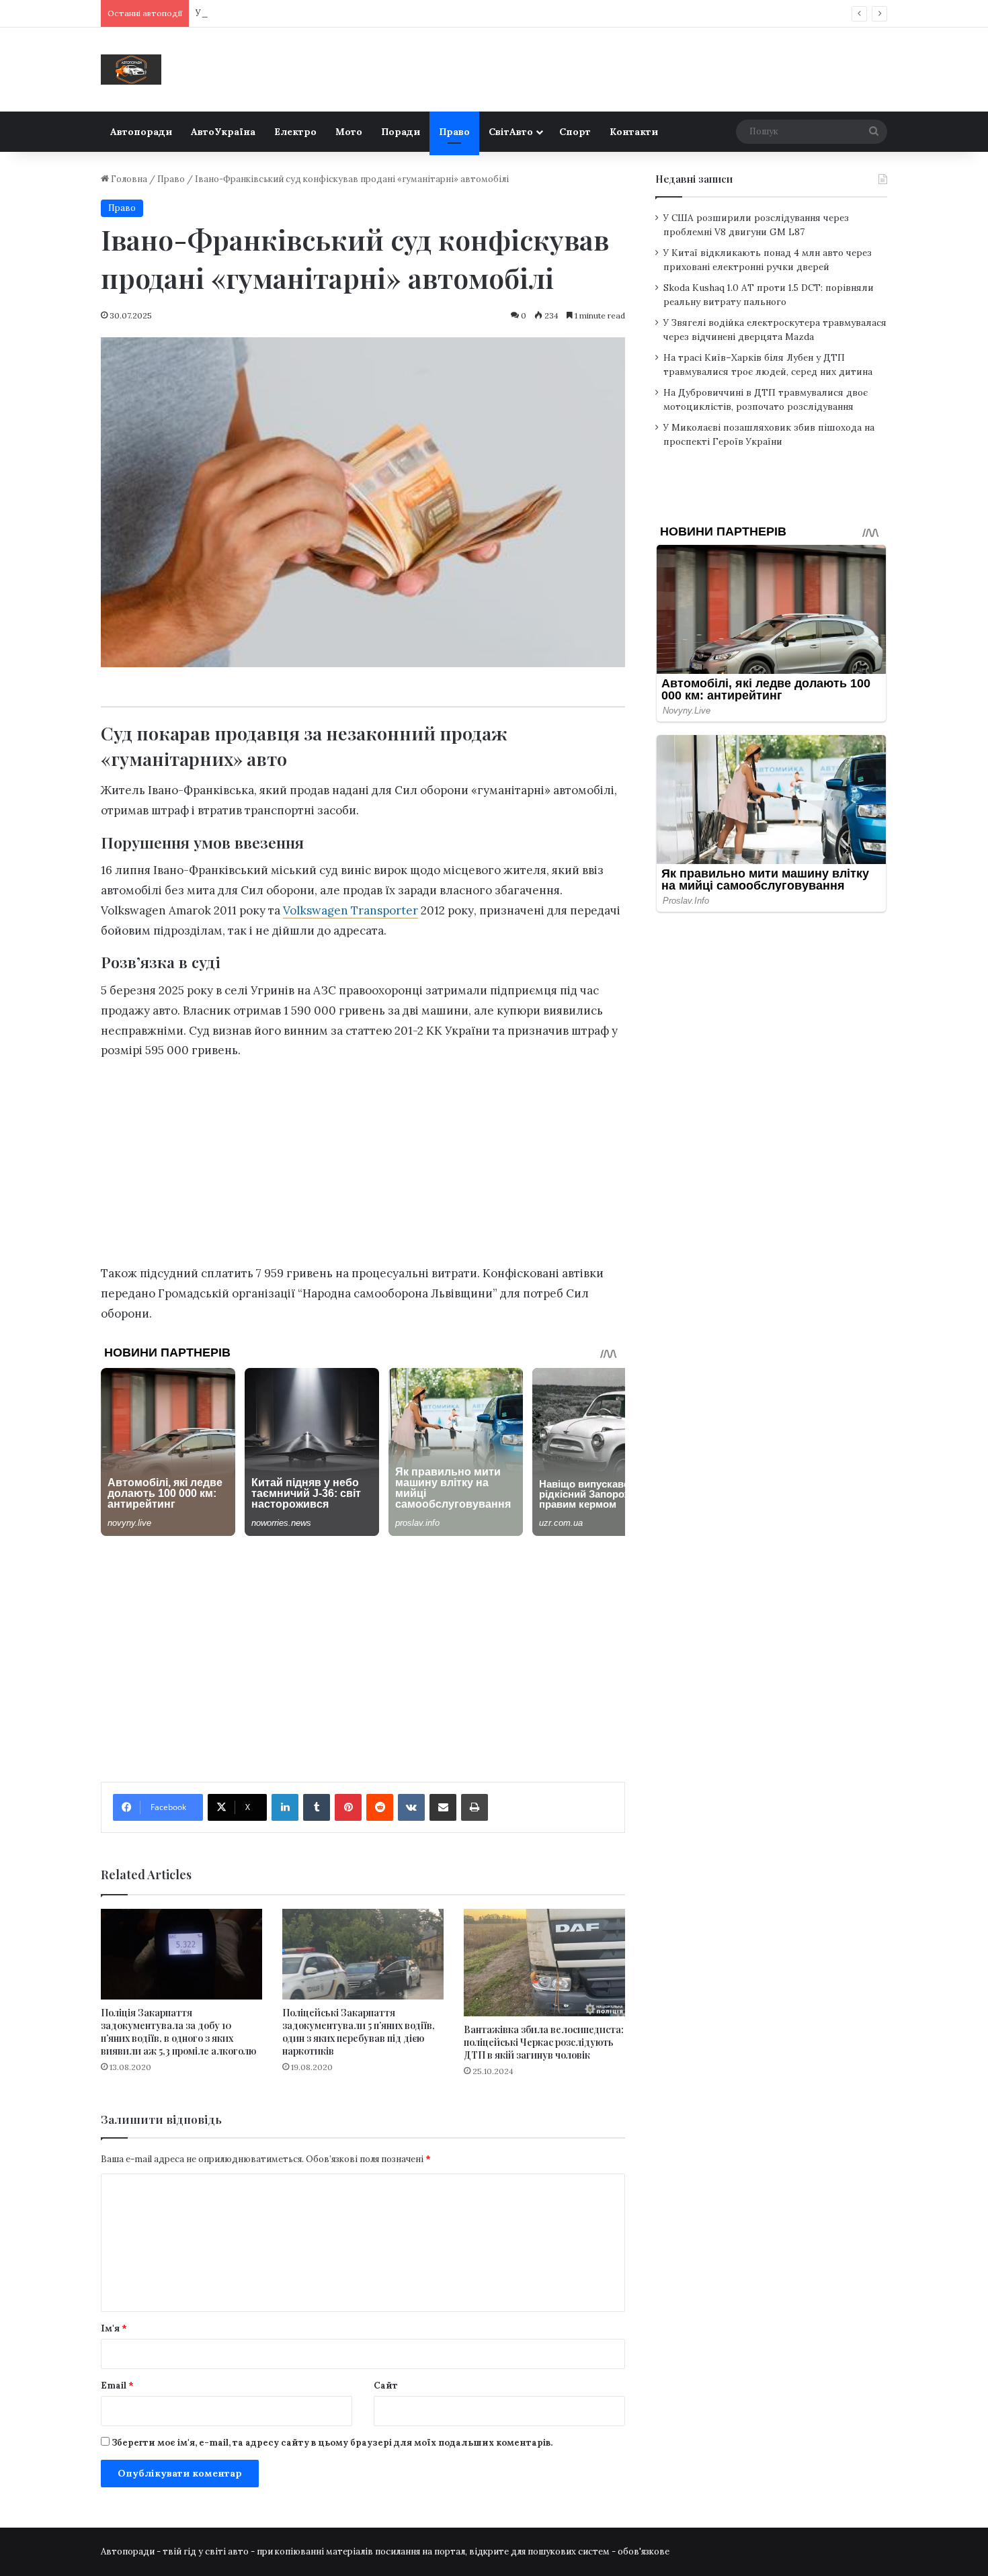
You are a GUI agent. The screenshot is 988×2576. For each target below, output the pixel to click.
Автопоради (141, 132)
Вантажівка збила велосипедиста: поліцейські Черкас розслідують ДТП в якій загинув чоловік (544, 2042)
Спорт (575, 132)
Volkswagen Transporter (351, 910)
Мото (349, 132)
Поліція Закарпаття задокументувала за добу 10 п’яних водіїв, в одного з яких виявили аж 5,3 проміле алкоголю (178, 2032)
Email (117, 2386)
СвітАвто (511, 132)
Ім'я (114, 2328)
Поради (401, 132)
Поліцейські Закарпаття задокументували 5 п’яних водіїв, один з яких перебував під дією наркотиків (359, 2032)
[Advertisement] (363, 1166)
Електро (295, 132)
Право (454, 132)
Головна (128, 179)
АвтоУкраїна (223, 132)
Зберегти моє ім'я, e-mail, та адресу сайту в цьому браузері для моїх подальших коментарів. (332, 2443)
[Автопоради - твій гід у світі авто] (131, 70)
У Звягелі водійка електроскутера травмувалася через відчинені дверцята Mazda (372, 13)
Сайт (386, 2386)
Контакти (634, 132)
